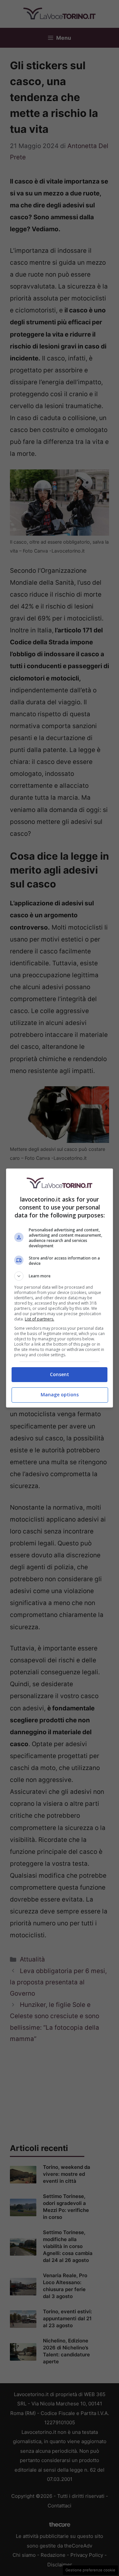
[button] (59, 1276)
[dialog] (59, 1288)
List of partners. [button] (40, 1319)
